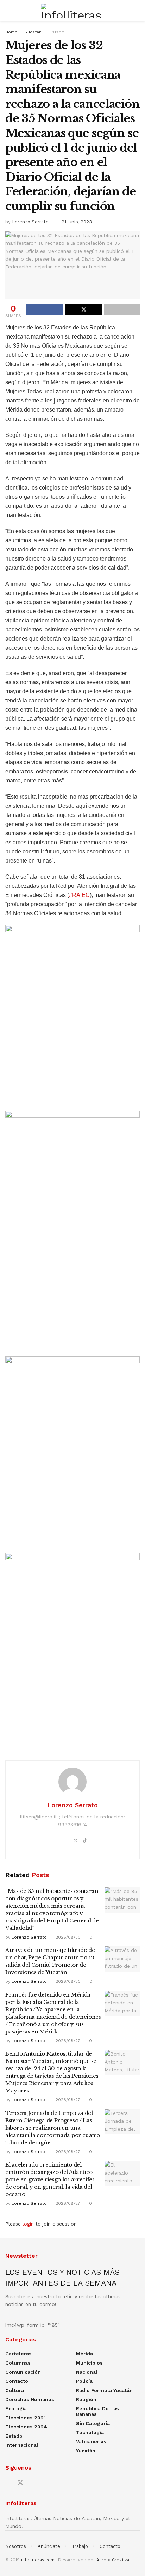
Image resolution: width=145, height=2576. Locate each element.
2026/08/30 (67, 1937)
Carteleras (18, 2354)
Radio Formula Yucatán (104, 2390)
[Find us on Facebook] (8, 2483)
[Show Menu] (8, 11)
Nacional (87, 2372)
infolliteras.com (38, 2560)
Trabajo (80, 2546)
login (28, 2224)
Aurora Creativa (113, 2560)
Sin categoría (93, 2423)
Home (11, 32)
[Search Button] (137, 11)
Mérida (84, 2354)
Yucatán (33, 32)
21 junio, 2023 (77, 222)
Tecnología (90, 2432)
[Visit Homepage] (72, 11)
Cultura (15, 2390)
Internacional (22, 2445)
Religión (86, 2399)
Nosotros (16, 2546)
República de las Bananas (97, 2411)
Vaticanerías (91, 2441)
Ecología (16, 2408)
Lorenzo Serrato (30, 222)
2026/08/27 (67, 2041)
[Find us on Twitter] (20, 2483)
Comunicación (23, 2372)
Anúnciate (49, 2546)
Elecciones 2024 (26, 2427)
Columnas (18, 2363)
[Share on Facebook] (45, 309)
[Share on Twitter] (84, 309)
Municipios (89, 2363)
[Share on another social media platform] (122, 309)
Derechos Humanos (30, 2399)
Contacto (17, 2381)
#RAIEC (79, 895)
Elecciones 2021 (26, 2418)
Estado (57, 32)
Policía (84, 2381)
